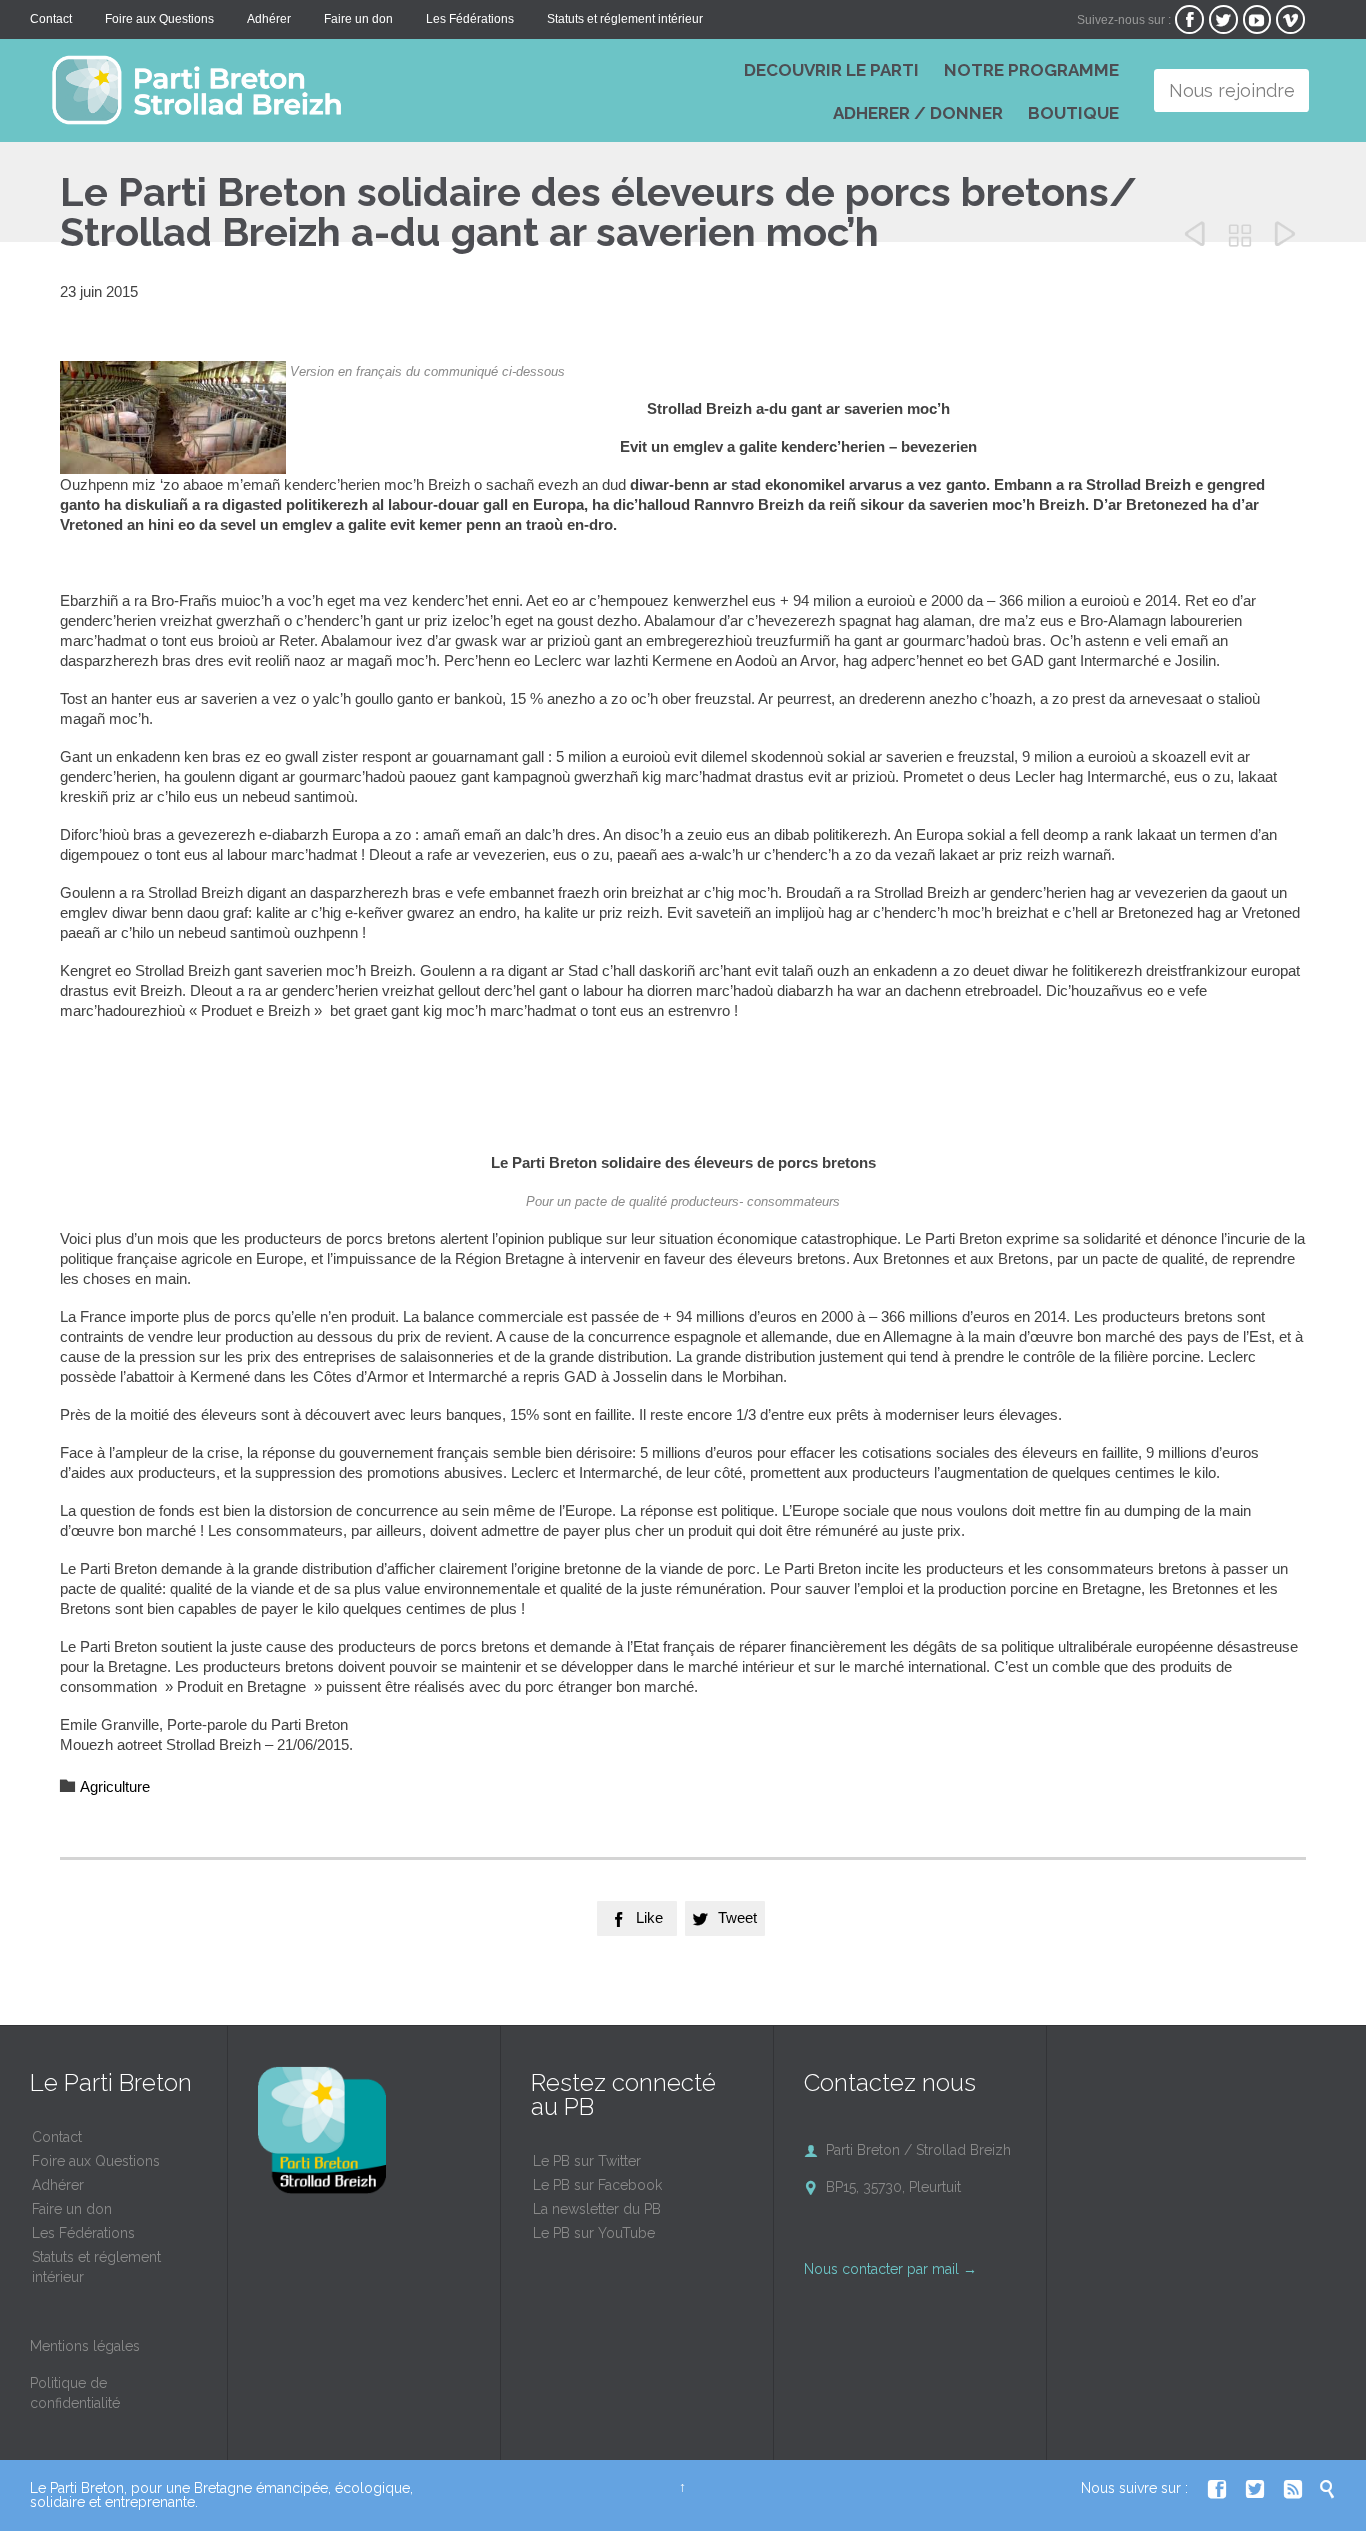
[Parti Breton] (330, 90)
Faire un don (72, 2209)
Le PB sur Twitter (587, 2161)
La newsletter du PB (597, 2209)
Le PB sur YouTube (594, 2233)
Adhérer (58, 2185)
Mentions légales (85, 2346)
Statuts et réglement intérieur (96, 2267)
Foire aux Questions (96, 2161)
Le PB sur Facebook (597, 2185)
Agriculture (115, 1786)
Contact (57, 2137)
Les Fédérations (83, 2233)
